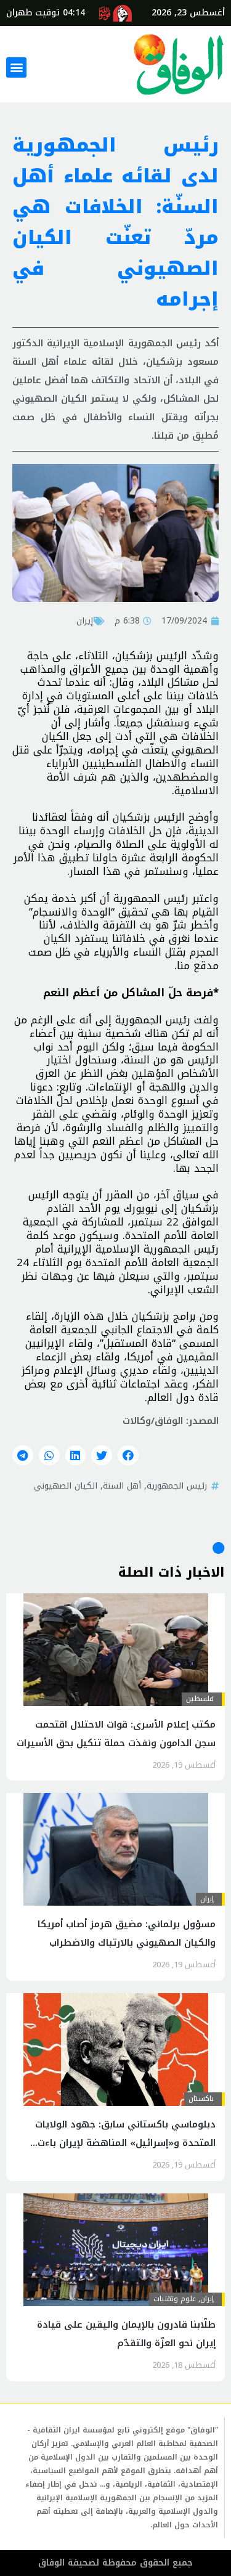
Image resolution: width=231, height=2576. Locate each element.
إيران (85, 620)
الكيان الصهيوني (66, 1485)
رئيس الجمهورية (177, 1485)
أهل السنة (122, 1485)
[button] (16, 67)
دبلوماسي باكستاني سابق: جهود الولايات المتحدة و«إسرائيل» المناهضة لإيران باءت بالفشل (125, 2143)
